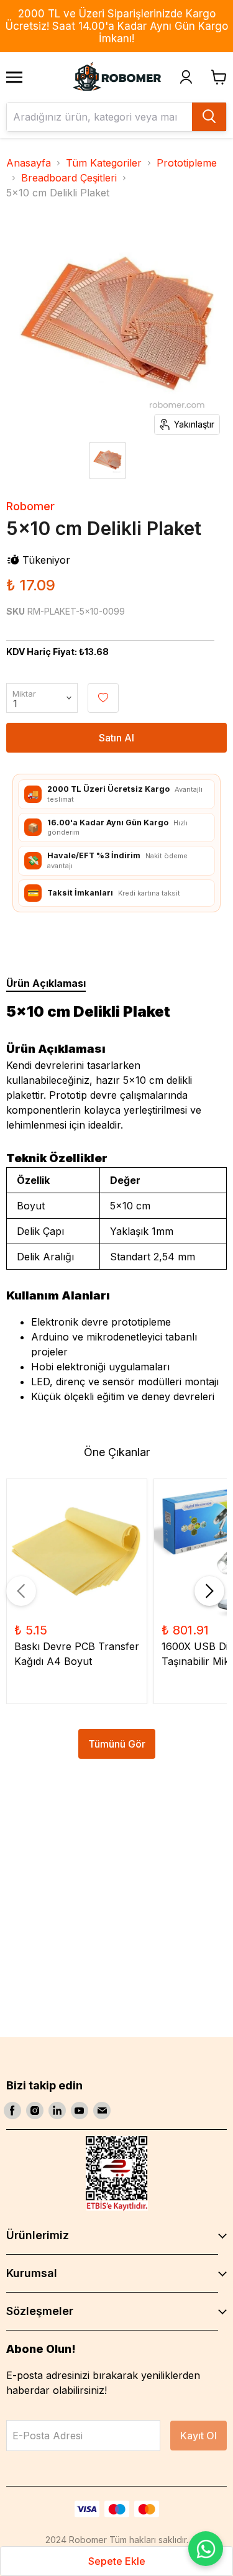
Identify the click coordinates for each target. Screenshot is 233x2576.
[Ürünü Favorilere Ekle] (103, 698)
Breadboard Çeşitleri (69, 178)
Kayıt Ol (199, 2436)
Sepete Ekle (117, 2561)
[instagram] (35, 2111)
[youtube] (80, 2111)
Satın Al (116, 738)
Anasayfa (29, 163)
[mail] (102, 2111)
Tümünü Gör (117, 1744)
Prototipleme (187, 163)
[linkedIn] (57, 2111)
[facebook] (12, 2111)
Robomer (30, 506)
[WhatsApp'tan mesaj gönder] (206, 2549)
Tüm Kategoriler (104, 163)
